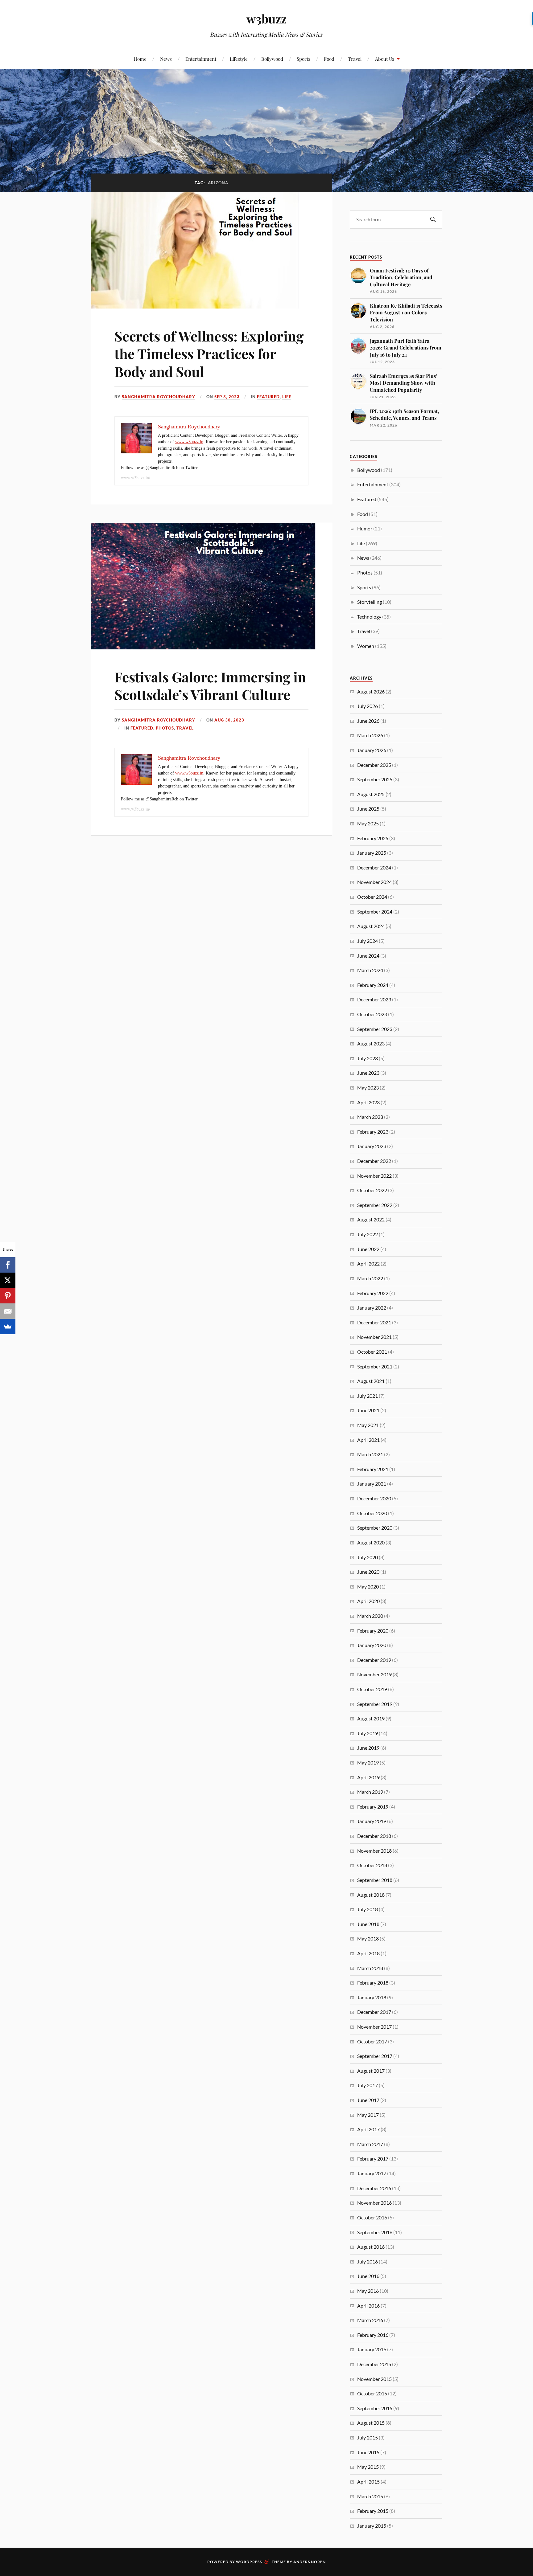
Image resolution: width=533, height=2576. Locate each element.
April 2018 (368, 1953)
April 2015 (368, 2482)
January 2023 (372, 1146)
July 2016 (368, 2261)
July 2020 (368, 1557)
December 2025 (374, 765)
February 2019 (373, 1807)
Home (140, 59)
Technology (369, 617)
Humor (365, 528)
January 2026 (372, 750)
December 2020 (374, 1498)
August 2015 (371, 2423)
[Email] (8, 1311)
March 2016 (370, 2320)
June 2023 (368, 1073)
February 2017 (373, 2159)
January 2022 (372, 1308)
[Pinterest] (8, 1296)
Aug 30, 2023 (229, 720)
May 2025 (368, 823)
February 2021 (373, 1469)
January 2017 (372, 2173)
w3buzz (266, 19)
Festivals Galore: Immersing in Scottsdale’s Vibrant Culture (210, 685)
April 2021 (368, 1440)
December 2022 (374, 1161)
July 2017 (368, 2085)
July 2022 (368, 1234)
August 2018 (371, 1895)
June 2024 (368, 956)
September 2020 (375, 1528)
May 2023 (368, 1088)
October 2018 (372, 1865)
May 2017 (368, 2115)
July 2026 (368, 706)
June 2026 (368, 721)
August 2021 (371, 1381)
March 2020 (370, 1616)
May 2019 (368, 1762)
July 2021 (368, 1396)
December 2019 (374, 1660)
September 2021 (375, 1366)
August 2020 (371, 1542)
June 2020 (368, 1572)
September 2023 (375, 1029)
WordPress (249, 2562)
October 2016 (372, 2217)
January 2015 (372, 2526)
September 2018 (375, 1880)
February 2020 (373, 1631)
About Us (385, 59)
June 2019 (368, 1748)
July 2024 (368, 941)
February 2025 (373, 838)
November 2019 (374, 1674)
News (166, 59)
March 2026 (370, 735)
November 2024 (374, 882)
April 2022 (368, 1263)
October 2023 (372, 1014)
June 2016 (368, 2276)
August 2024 (371, 926)
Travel (355, 59)
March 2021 (370, 1454)
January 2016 (372, 2349)
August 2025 (371, 794)
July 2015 (368, 2437)
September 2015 (375, 2408)
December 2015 (374, 2364)
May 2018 (368, 1938)
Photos (165, 728)
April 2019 (368, 1777)
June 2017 (368, 2100)
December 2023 (374, 999)
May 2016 (368, 2291)
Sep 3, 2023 (227, 397)
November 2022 (374, 1176)
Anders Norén (310, 2562)
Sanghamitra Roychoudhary (159, 397)
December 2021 (374, 1322)
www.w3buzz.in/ (136, 478)
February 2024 (373, 985)
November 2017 (374, 2027)
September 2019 (375, 1704)
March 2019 (370, 1792)
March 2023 (370, 1117)
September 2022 (375, 1205)
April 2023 (368, 1102)
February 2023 (373, 1132)
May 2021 (368, 1425)
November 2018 (374, 1851)
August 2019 (371, 1718)
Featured (268, 397)
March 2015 (370, 2496)
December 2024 (374, 867)
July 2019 (368, 1733)
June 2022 (368, 1249)
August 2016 (371, 2247)
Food (329, 59)
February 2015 (373, 2511)
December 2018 (374, 1836)
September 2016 (375, 2232)
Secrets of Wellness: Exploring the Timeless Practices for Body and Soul (209, 354)
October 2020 (372, 1513)
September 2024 (375, 912)
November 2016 (374, 2203)
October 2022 (372, 1190)
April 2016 (368, 2306)
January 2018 (372, 1997)
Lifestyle (239, 59)
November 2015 (374, 2379)
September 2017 (375, 2056)
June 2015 (368, 2452)
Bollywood (272, 59)
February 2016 (373, 2335)
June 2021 (368, 1410)
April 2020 (368, 1601)
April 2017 (368, 2129)
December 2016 (374, 2188)
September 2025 (375, 779)
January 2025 (372, 853)
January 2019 (372, 1821)
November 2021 (374, 1337)
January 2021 (372, 1484)
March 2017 (370, 2144)
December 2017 (374, 2012)
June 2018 (368, 1924)
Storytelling (370, 602)
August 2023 (371, 1043)
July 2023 (368, 1058)
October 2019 (372, 1689)
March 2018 (370, 1968)
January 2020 (372, 1645)
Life (287, 397)
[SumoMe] (8, 1327)
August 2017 (371, 2071)
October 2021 (372, 1352)
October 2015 (372, 2393)
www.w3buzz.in (189, 442)
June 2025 (368, 809)
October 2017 (372, 2041)
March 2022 (370, 1278)
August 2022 (371, 1219)
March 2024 (370, 970)
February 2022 (373, 1293)
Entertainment (201, 59)
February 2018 (373, 1983)
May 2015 (368, 2467)
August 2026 (371, 691)
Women (366, 646)
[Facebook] (8, 1265)
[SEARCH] (433, 220)
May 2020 (368, 1586)
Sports (304, 59)
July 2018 (368, 1909)
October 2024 (372, 897)
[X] (8, 1280)
